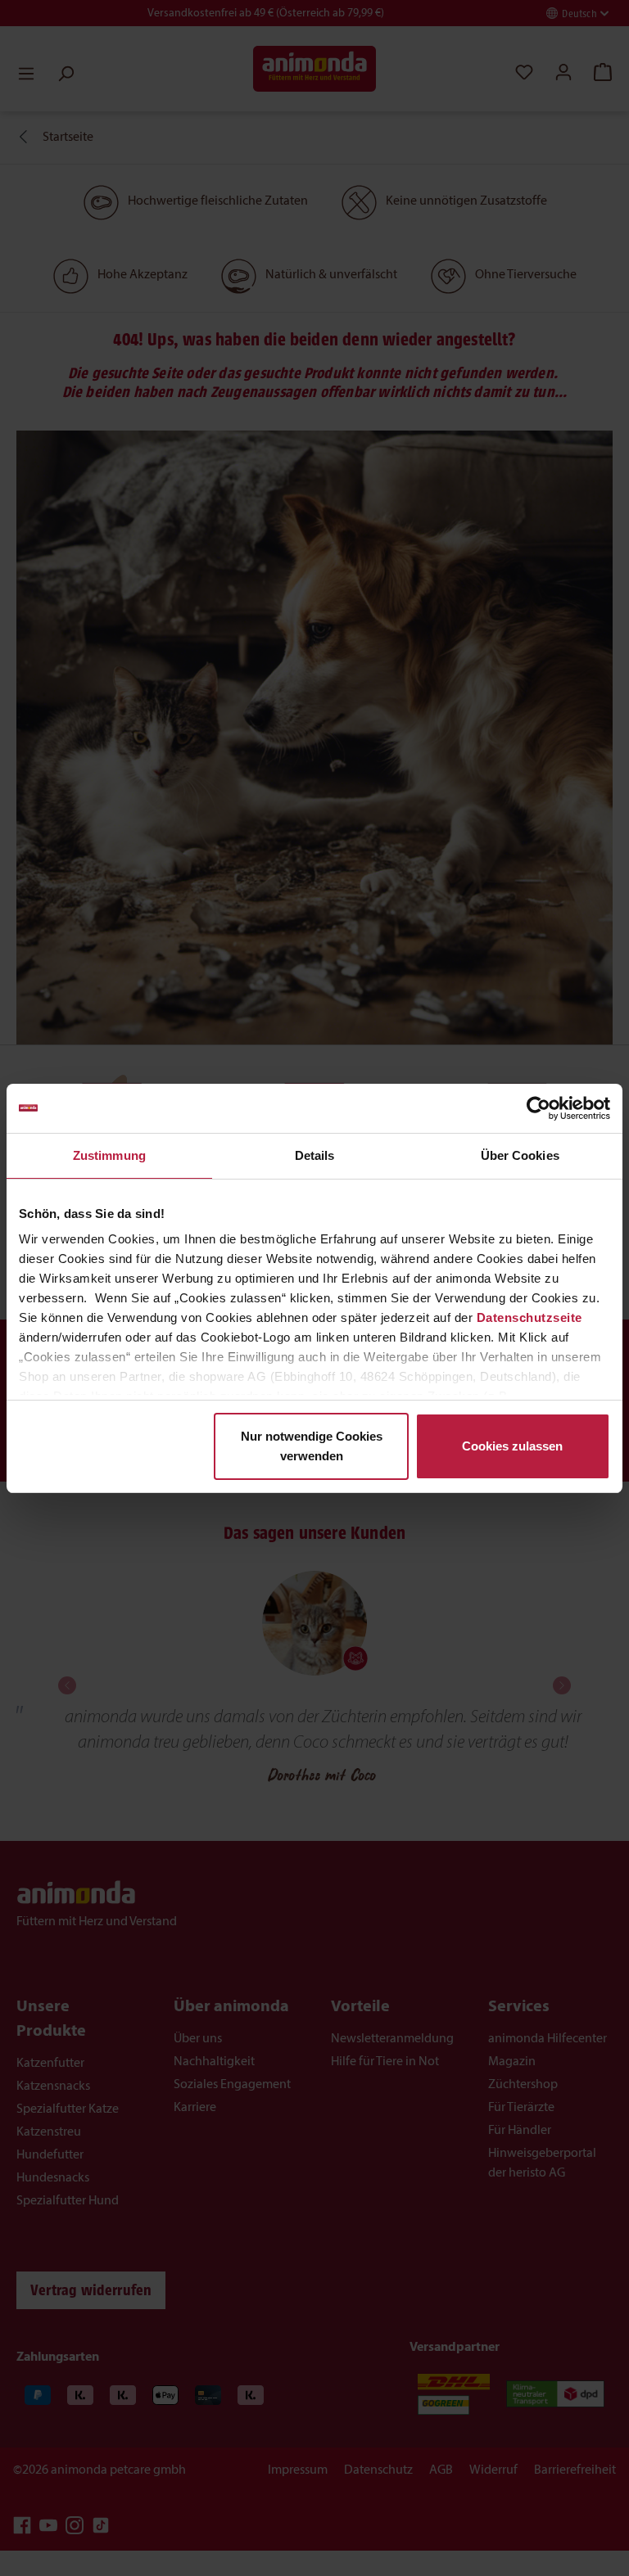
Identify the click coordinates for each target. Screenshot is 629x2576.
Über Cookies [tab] (520, 1155)
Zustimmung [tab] (109, 1155)
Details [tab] (315, 1155)
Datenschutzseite (529, 1317)
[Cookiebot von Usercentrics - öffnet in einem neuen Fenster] (538, 1108)
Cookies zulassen (512, 1446)
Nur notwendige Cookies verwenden (312, 1446)
